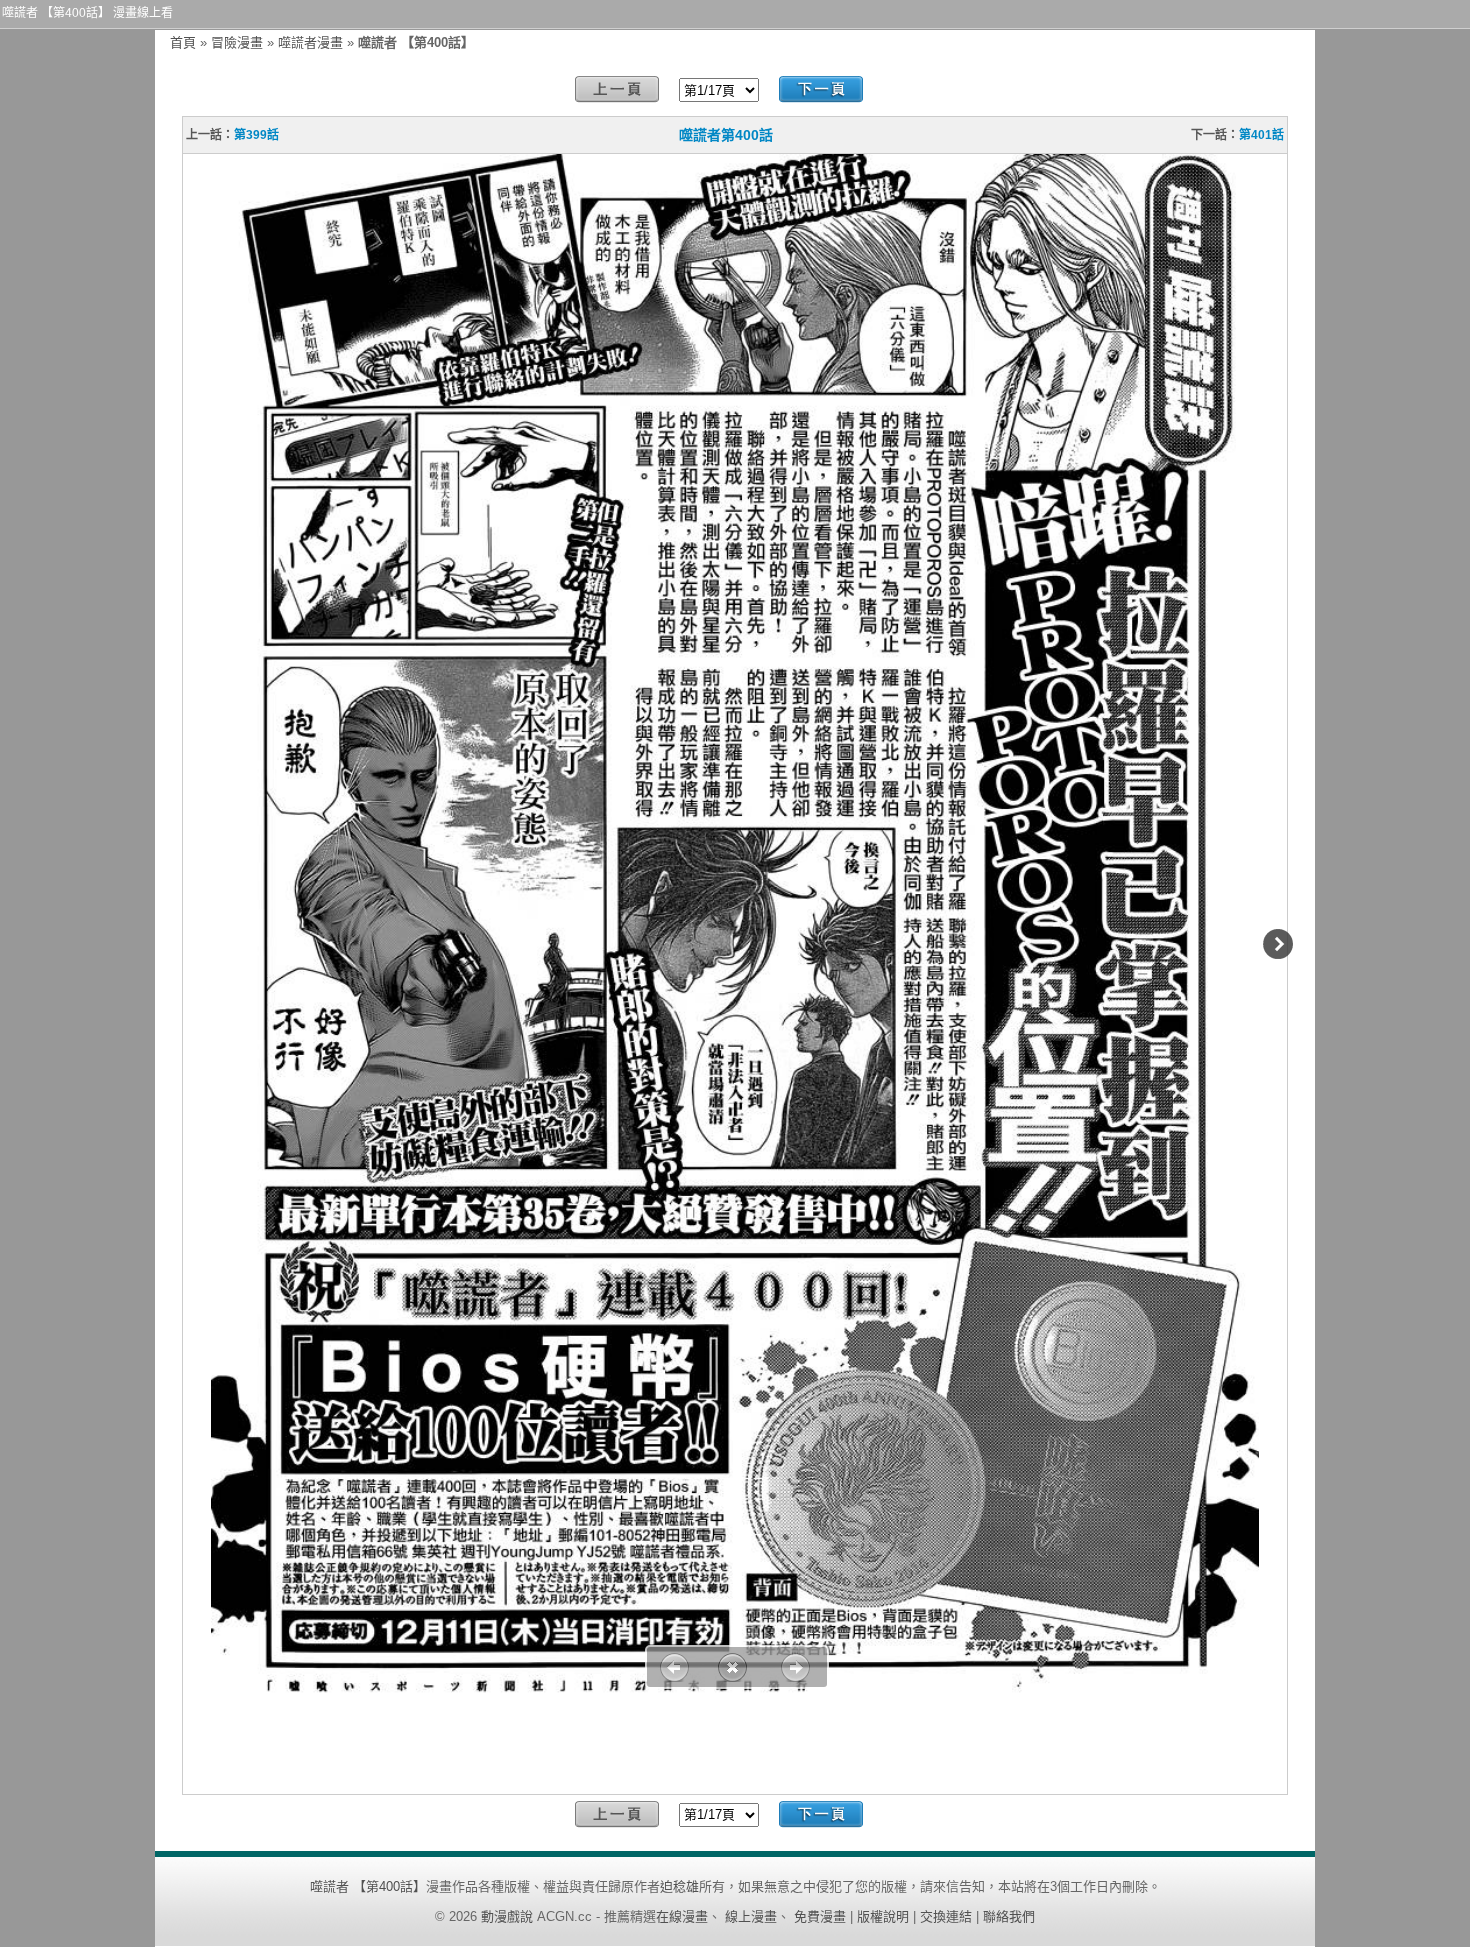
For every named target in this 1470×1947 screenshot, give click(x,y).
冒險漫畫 (237, 42)
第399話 (256, 135)
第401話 (1261, 135)
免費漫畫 (820, 1916)
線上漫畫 (751, 1916)
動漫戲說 (507, 1916)
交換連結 (946, 1916)
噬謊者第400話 (726, 135)
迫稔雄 (679, 1886)
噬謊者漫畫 (310, 42)
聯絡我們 (1009, 1916)
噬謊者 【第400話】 (368, 1886)
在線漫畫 (682, 1916)
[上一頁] (617, 89)
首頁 (183, 42)
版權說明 (883, 1916)
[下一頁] (821, 89)
